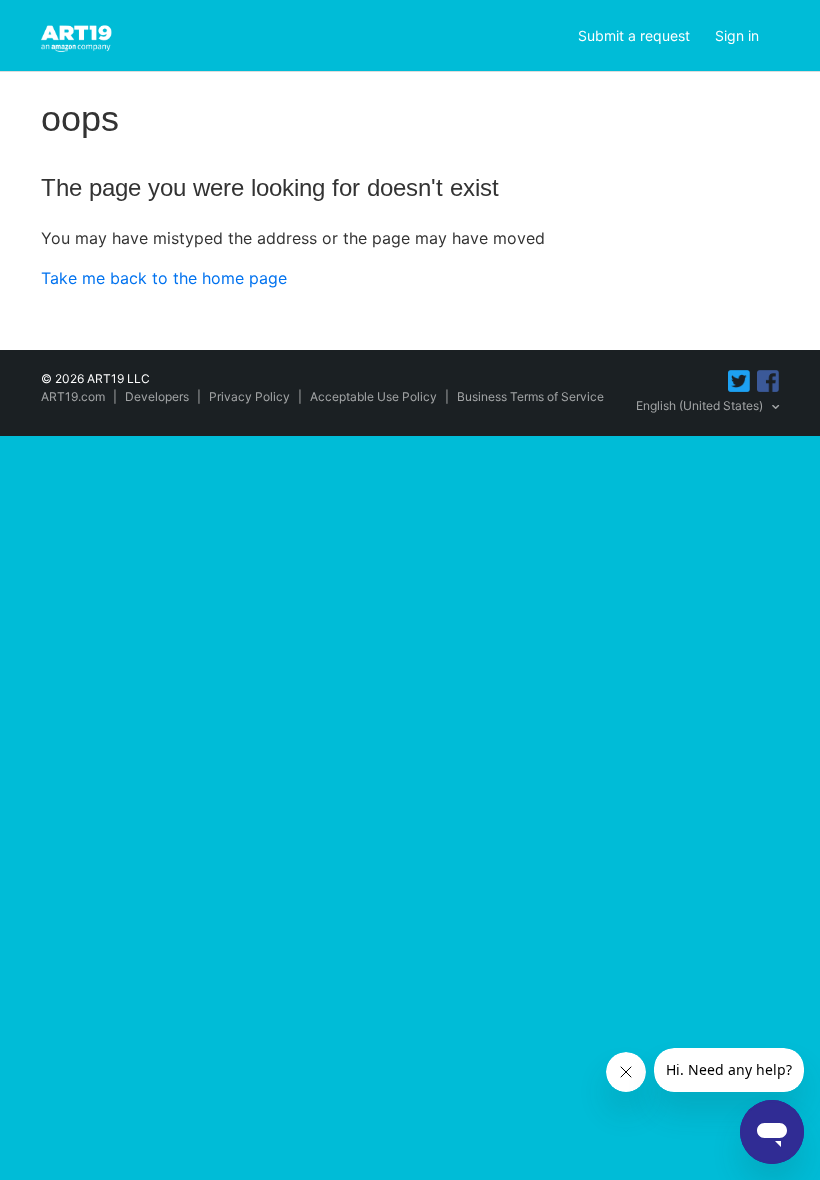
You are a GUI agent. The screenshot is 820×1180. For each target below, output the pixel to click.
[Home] (79, 34)
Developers (157, 396)
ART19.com (73, 396)
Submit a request (634, 35)
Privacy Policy (249, 396)
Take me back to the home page (164, 278)
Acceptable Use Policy (373, 396)
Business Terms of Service (530, 396)
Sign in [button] (737, 35)
